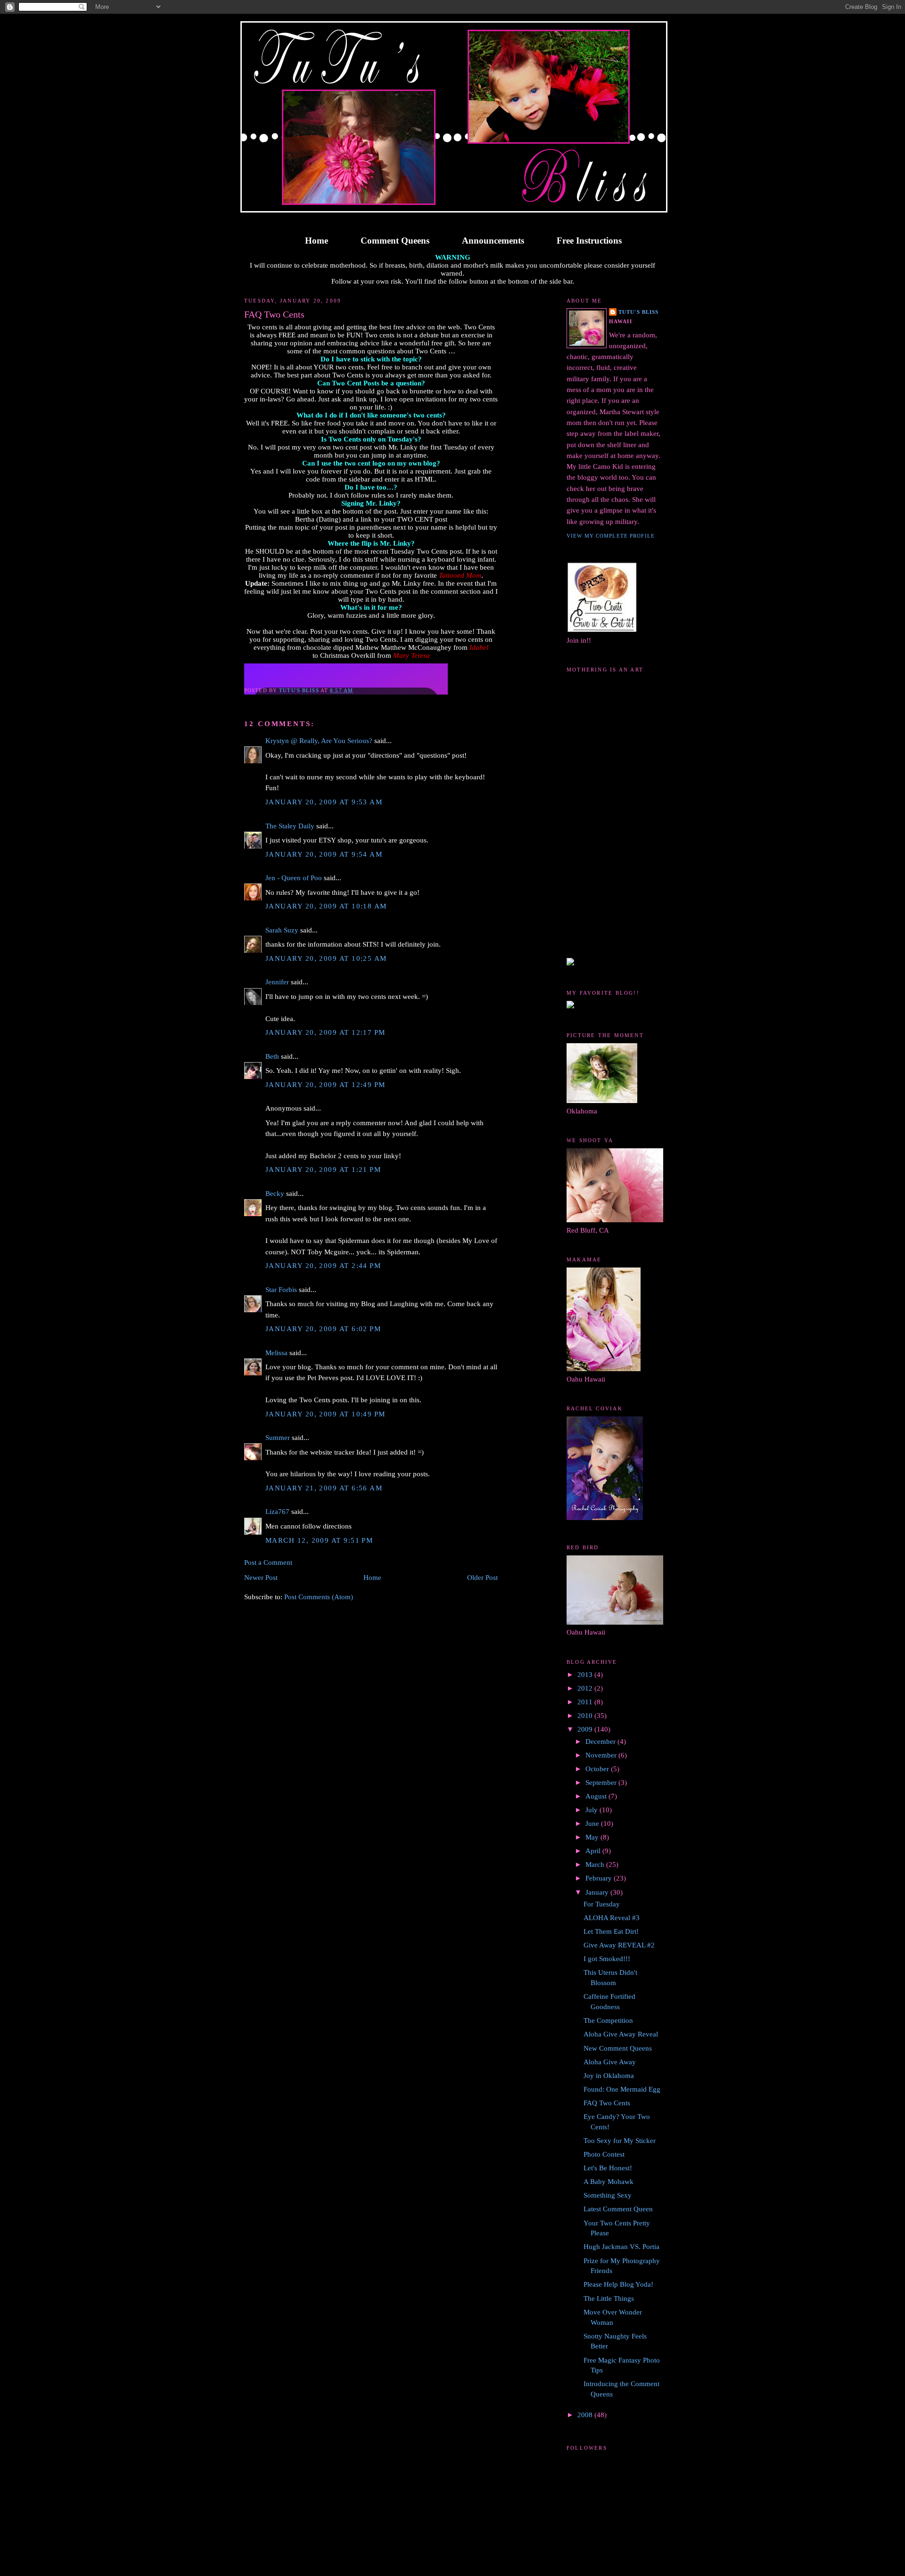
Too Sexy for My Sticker (620, 2141)
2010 (586, 1716)
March (596, 1865)
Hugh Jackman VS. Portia (621, 2247)
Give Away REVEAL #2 (619, 1945)
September (602, 1783)
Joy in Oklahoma (609, 2076)
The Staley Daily (290, 826)
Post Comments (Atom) (319, 1597)
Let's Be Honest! (608, 2168)
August (597, 1796)
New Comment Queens (618, 2048)
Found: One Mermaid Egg (622, 2089)
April (594, 1851)
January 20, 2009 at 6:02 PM (323, 1329)
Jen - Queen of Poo (294, 878)
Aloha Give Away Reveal (621, 2034)
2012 (586, 1688)
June (593, 1824)
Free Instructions (589, 241)
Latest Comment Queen (618, 2209)
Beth (272, 1056)
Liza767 (277, 1512)
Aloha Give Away (610, 2062)
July (592, 1810)
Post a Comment (268, 1562)
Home (317, 241)
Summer (278, 1438)
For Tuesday (602, 1904)
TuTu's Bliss (638, 312)
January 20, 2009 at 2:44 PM (323, 1266)
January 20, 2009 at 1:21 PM (323, 1169)
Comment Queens (395, 241)
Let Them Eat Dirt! (611, 1931)
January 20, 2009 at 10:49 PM (325, 1414)
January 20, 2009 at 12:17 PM (325, 1032)
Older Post (482, 1578)
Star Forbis (281, 1290)
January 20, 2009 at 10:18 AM (326, 906)
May (593, 1837)
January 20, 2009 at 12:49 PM (325, 1085)
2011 (586, 1702)
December (601, 1742)
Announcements (493, 241)
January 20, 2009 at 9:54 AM (324, 854)
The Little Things (609, 2298)
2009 (586, 1729)
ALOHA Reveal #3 (612, 1918)
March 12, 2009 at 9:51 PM (319, 1540)
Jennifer (277, 982)
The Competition (608, 2020)
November (602, 1755)
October (598, 1769)
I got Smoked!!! (607, 1959)
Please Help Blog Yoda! (618, 2284)
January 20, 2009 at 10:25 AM (326, 958)
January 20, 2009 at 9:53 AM (324, 802)
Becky (275, 1194)
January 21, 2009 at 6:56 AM (324, 1488)
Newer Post (261, 1578)
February (600, 1878)
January (598, 1892)
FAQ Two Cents (607, 2103)
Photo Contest (604, 2154)
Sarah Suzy (282, 930)
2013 (586, 1675)
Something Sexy (608, 2195)
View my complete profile (611, 536)
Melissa (276, 1353)
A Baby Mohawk (609, 2182)
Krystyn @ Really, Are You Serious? (319, 741)
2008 (586, 2415)
